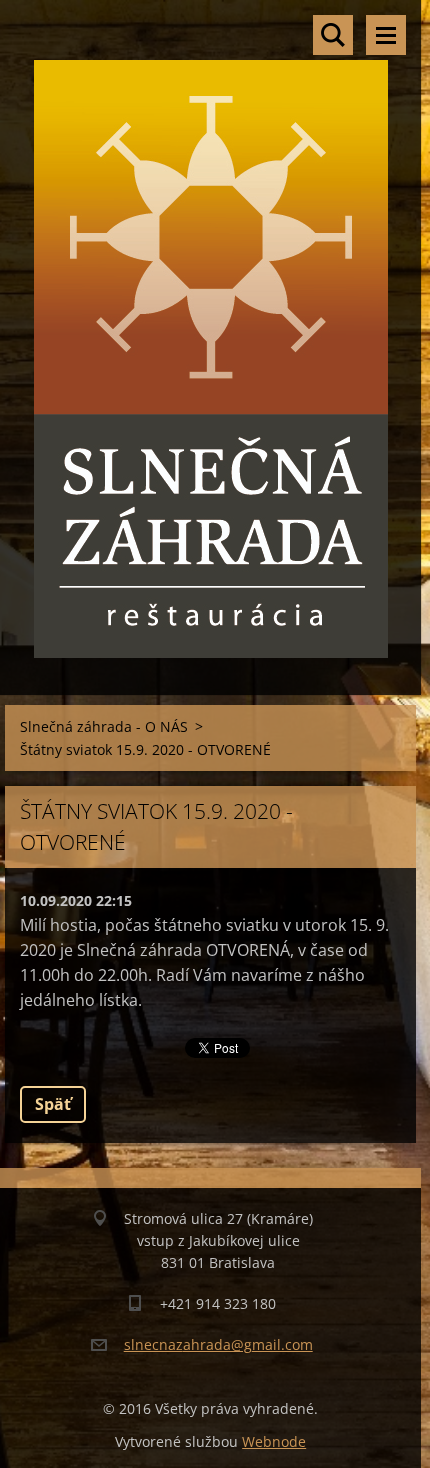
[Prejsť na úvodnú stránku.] (210, 335)
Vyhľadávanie (333, 35)
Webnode (274, 1441)
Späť (53, 1104)
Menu (386, 35)
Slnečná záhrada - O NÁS (104, 726)
